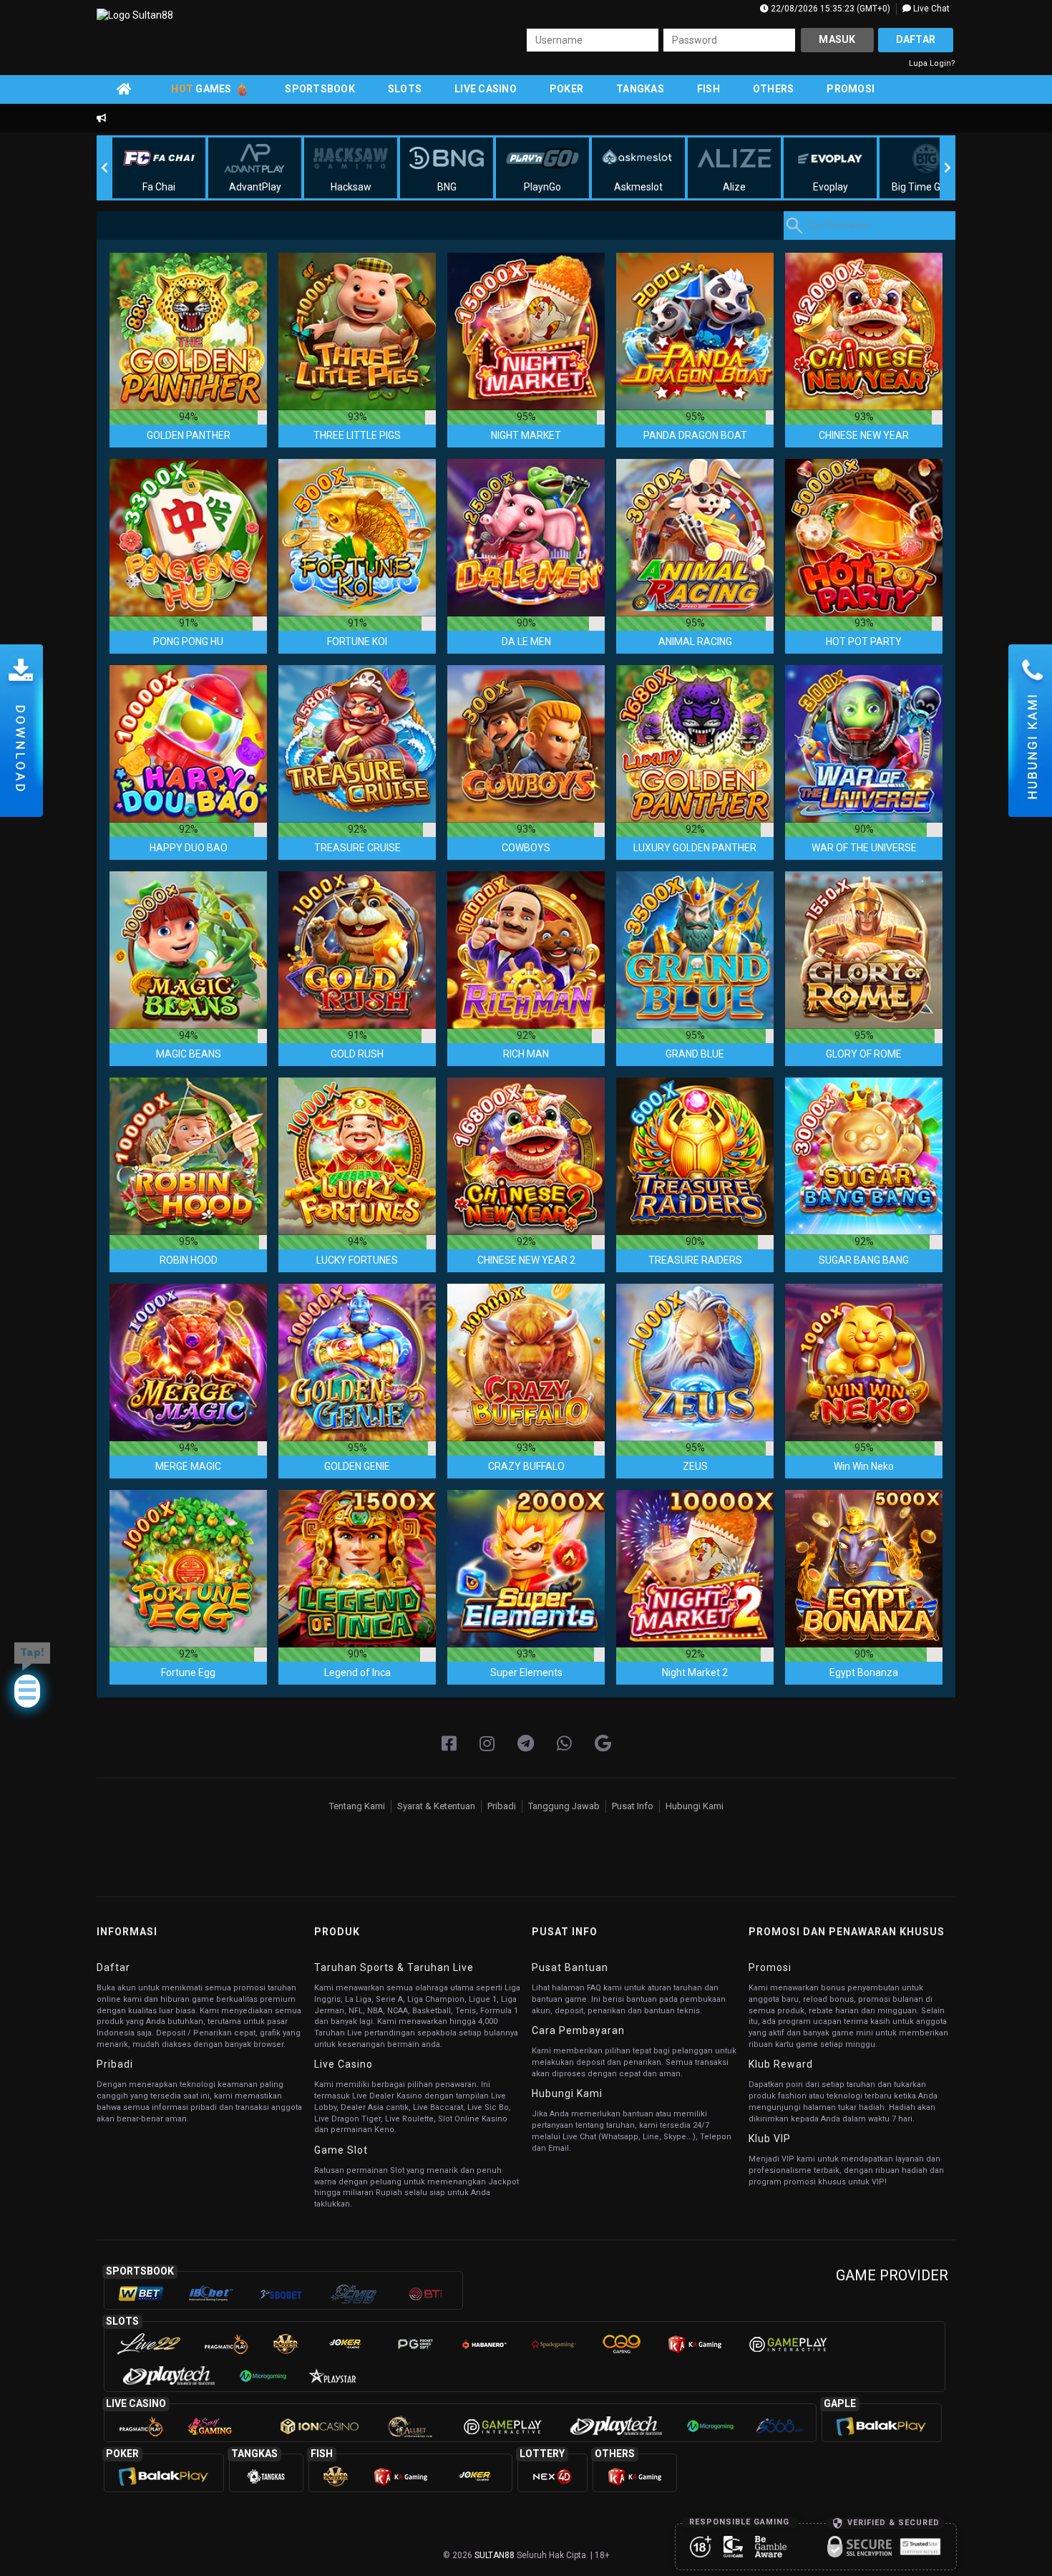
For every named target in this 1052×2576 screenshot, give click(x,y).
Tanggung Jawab (564, 1806)
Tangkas (640, 89)
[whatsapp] (564, 1744)
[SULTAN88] (603, 1744)
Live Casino (486, 89)
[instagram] (487, 1744)
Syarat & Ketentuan (436, 1806)
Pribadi (502, 1806)
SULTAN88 (495, 2555)
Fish (708, 89)
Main (188, 331)
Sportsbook (320, 89)
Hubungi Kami (695, 1806)
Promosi (851, 89)
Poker (566, 89)
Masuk (837, 39)
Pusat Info (633, 1806)
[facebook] (449, 1744)
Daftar (916, 39)
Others (774, 89)
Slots (405, 89)
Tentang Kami (357, 1806)
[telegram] (526, 1744)
